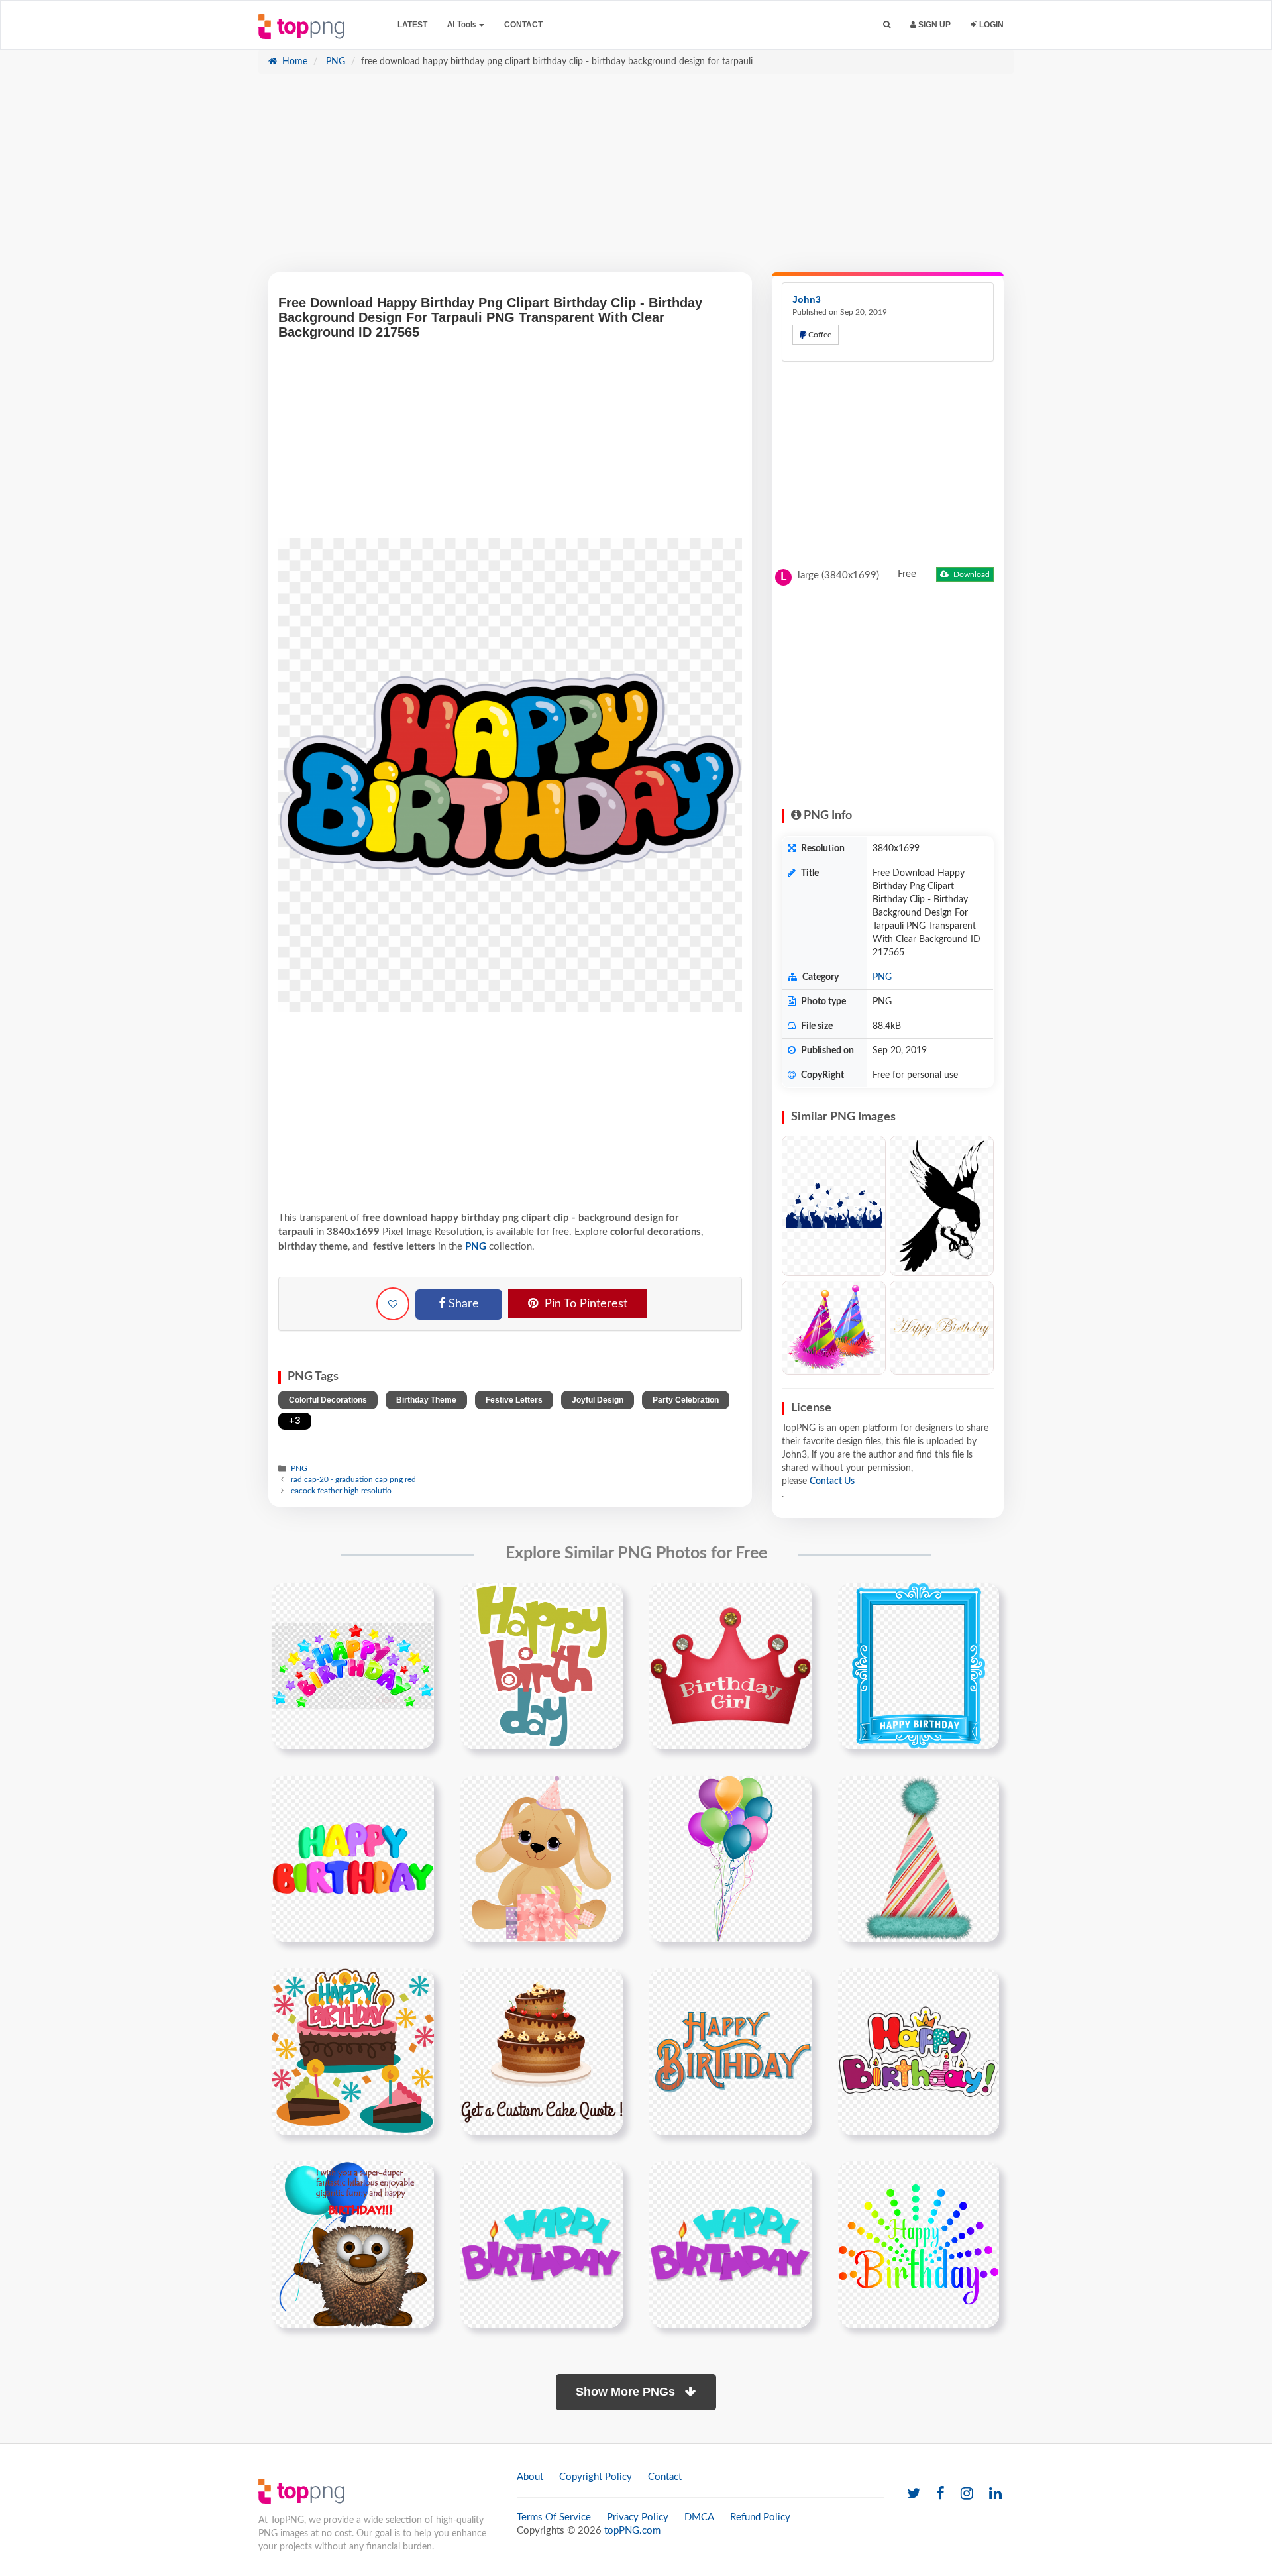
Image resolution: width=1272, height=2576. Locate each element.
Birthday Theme (426, 1400)
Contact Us (832, 1481)
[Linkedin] (995, 2494)
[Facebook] (940, 2494)
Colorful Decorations (328, 1400)
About (530, 2477)
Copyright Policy (596, 2477)
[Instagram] (967, 2494)
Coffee (819, 335)
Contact (523, 25)
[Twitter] (914, 2494)
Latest (412, 25)
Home (293, 62)
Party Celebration (686, 1400)
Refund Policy (760, 2517)
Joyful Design (598, 1400)
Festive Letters (514, 1400)
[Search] (887, 25)
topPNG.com (632, 2531)
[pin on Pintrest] (416, 1601)
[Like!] (393, 1304)
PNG (334, 62)
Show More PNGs (627, 2392)
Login (990, 25)
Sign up (933, 25)
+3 (295, 1421)
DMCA (699, 2517)
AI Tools (462, 25)
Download (971, 574)
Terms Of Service (554, 2517)
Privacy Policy (638, 2517)
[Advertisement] (636, 180)
